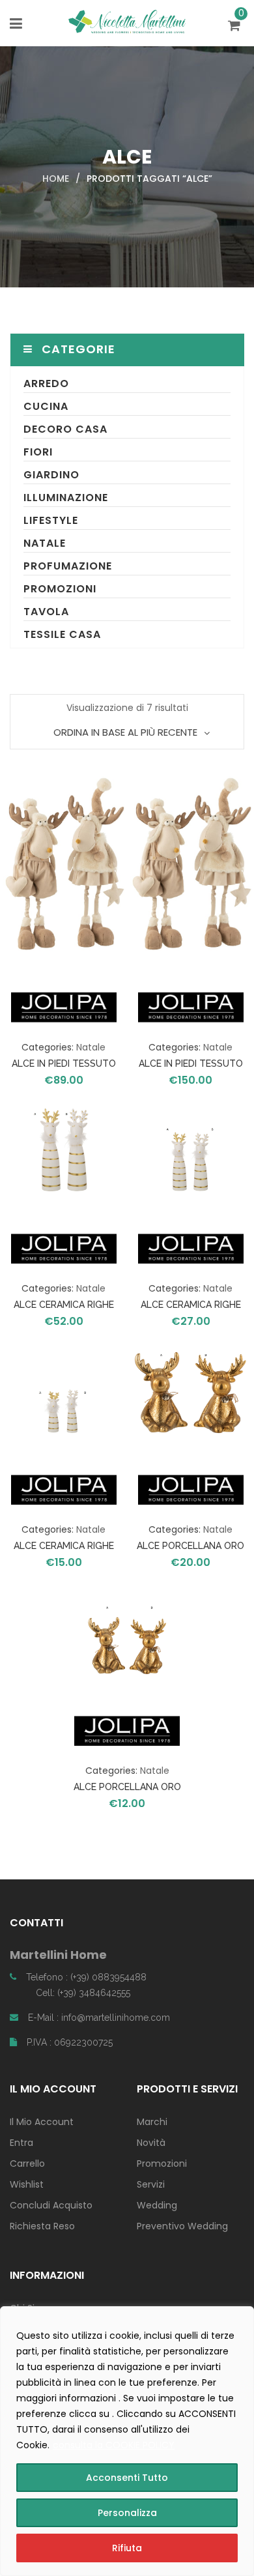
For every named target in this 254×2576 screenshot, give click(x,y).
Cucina (46, 406)
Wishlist (27, 2184)
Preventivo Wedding (182, 2226)
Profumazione (68, 566)
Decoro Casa (65, 429)
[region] (127, 2441)
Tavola (46, 612)
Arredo (46, 384)
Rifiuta (127, 2548)
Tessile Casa (62, 634)
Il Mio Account (42, 2122)
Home (56, 179)
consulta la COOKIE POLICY (114, 2445)
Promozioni (60, 589)
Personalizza (127, 2513)
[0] (236, 27)
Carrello (27, 2164)
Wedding (157, 2205)
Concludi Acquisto (51, 2205)
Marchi (152, 2122)
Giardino (51, 475)
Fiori (38, 452)
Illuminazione (66, 498)
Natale (45, 543)
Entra (21, 2143)
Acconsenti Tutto (127, 2478)
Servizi (151, 2184)
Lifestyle (51, 520)
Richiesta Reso (42, 2226)
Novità (151, 2143)
